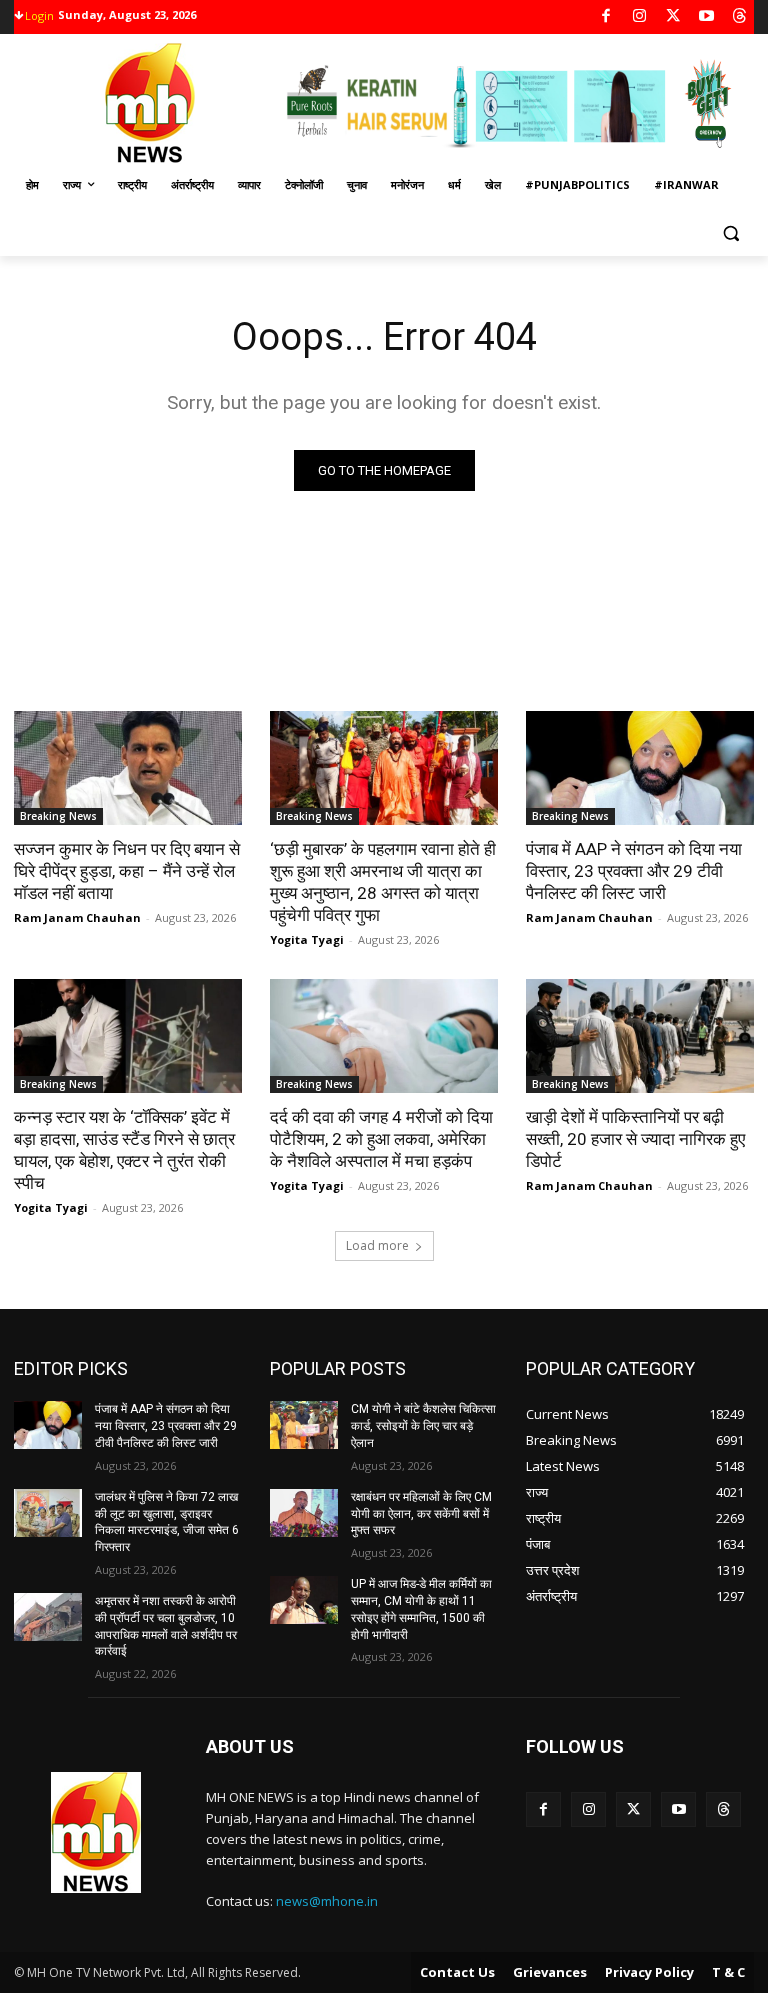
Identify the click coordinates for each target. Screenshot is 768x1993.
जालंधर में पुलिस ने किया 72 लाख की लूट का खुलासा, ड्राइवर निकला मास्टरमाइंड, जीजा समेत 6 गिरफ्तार (167, 1522)
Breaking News (58, 816)
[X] (673, 17)
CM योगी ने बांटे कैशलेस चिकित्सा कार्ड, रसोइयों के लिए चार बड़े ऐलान (423, 1426)
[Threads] (740, 17)
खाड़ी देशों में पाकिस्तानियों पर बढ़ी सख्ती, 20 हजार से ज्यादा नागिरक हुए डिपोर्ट (635, 1139)
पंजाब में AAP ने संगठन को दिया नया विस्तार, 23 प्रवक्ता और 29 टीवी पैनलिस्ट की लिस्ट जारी (634, 871)
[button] (730, 233)
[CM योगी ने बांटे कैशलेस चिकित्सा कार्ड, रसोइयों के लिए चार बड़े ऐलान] (304, 1425)
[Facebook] (606, 17)
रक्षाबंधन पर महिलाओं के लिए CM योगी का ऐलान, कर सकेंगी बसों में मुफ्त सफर (421, 1514)
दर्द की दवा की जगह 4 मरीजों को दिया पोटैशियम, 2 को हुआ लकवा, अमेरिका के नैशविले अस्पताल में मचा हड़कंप (381, 1139)
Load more (377, 1245)
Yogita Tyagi (307, 939)
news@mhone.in (327, 1901)
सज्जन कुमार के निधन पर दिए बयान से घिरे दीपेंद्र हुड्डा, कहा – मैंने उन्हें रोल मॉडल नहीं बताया (127, 871)
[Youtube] (706, 17)
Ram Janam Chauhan (77, 917)
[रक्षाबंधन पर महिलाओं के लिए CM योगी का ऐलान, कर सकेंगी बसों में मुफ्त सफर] (304, 1513)
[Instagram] (639, 17)
